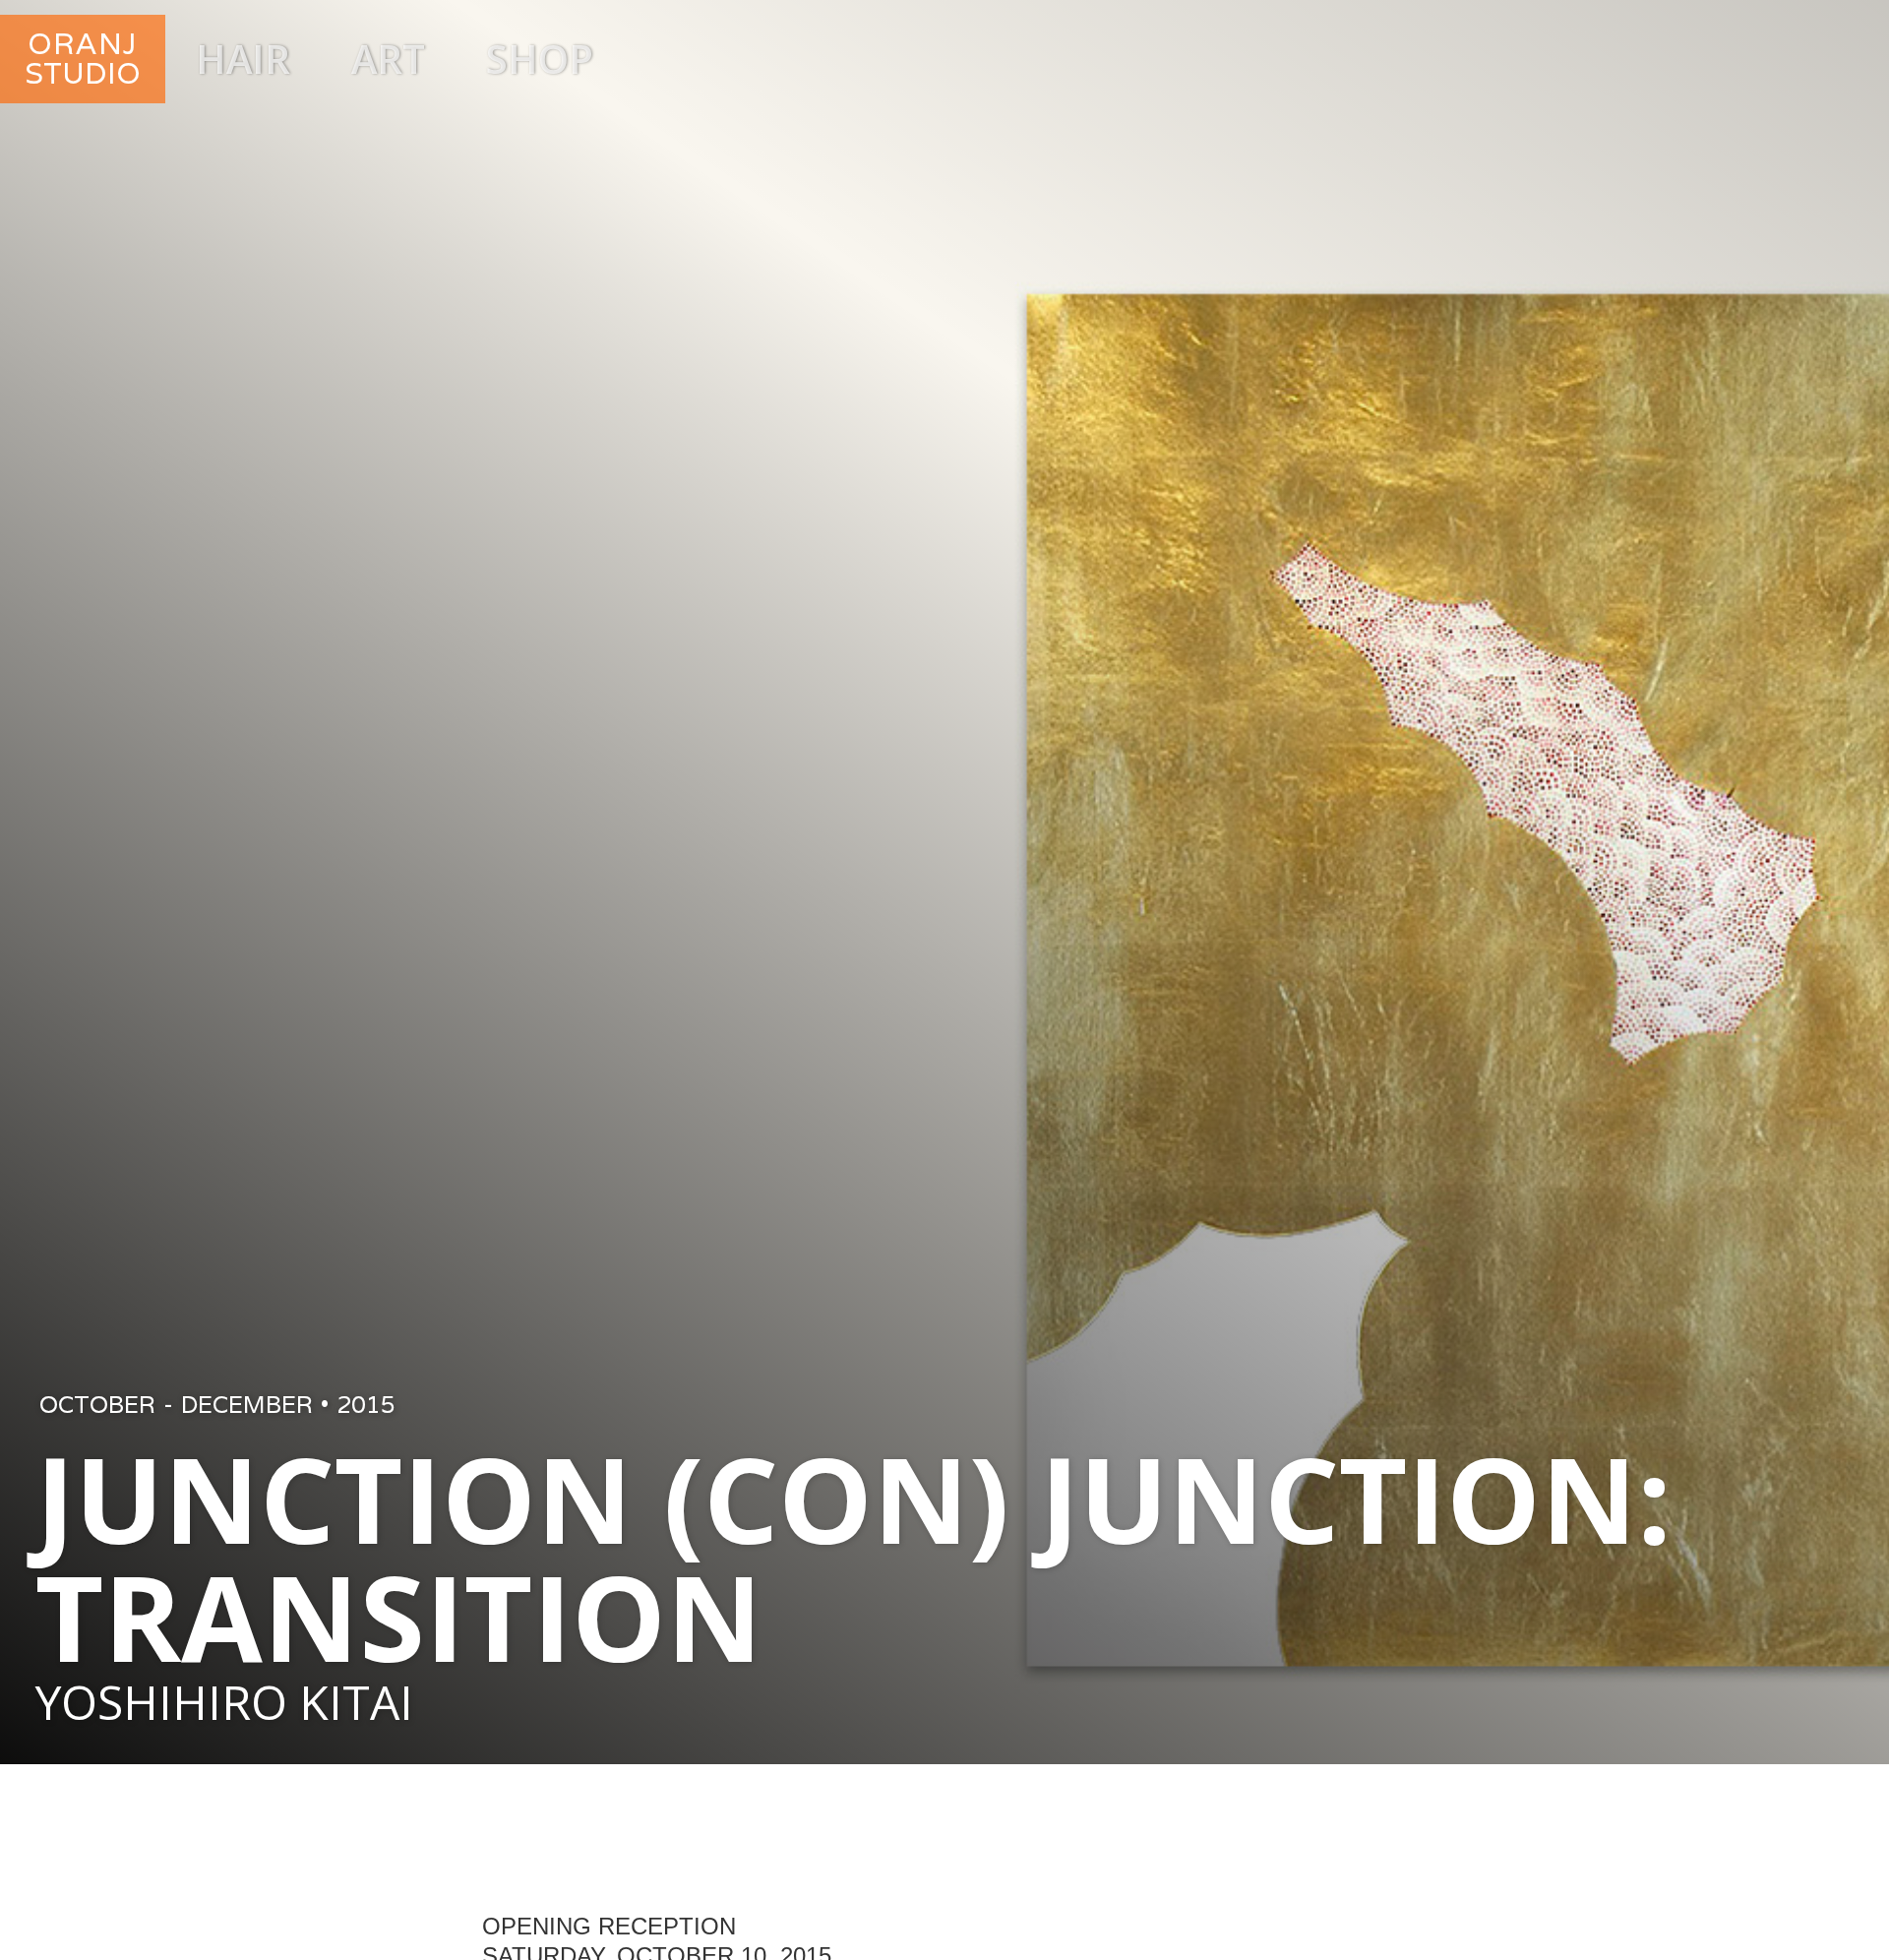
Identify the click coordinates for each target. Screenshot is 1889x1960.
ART (388, 59)
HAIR (243, 59)
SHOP (540, 59)
